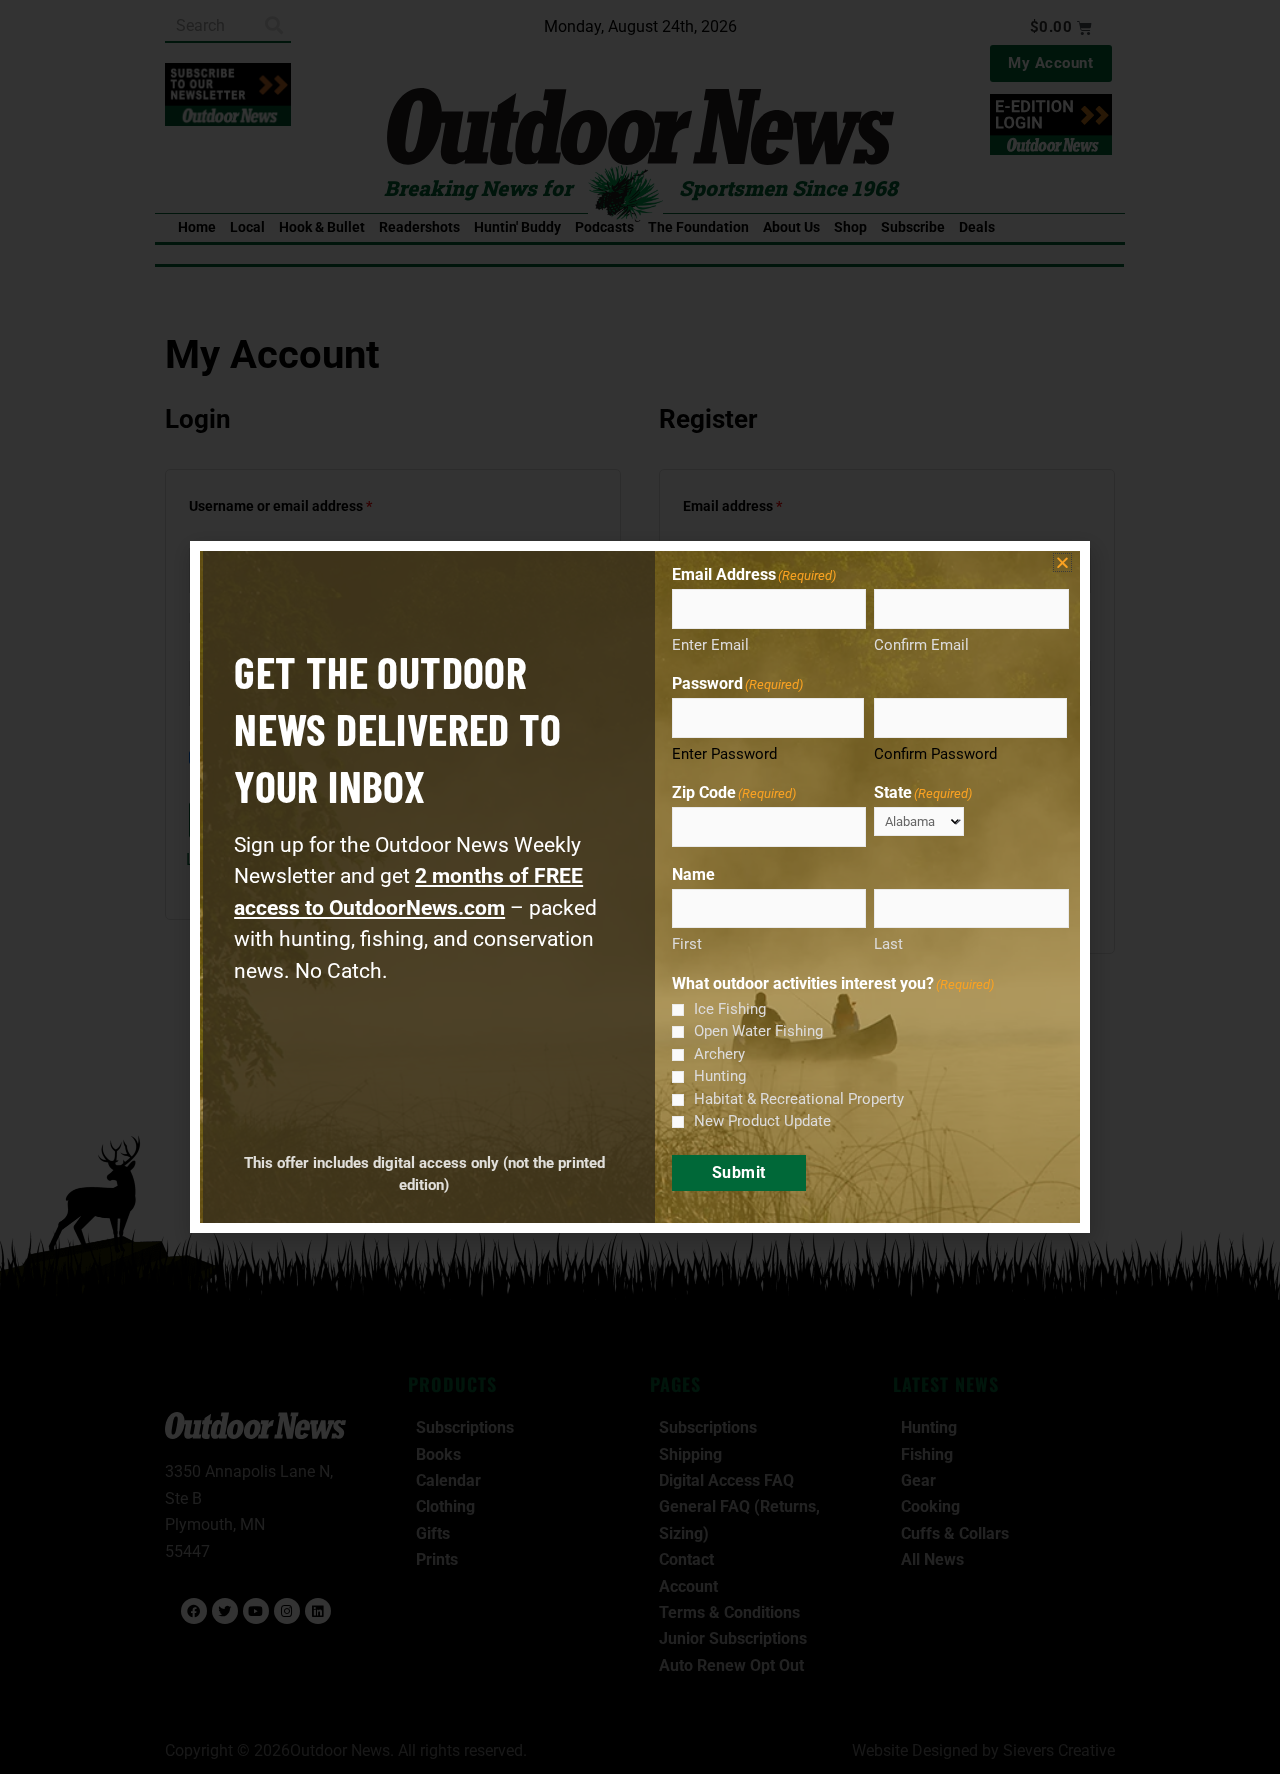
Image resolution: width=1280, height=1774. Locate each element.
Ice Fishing (730, 1009)
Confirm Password (935, 754)
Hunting (720, 1076)
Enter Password (724, 754)
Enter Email (710, 645)
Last (888, 944)
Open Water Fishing (758, 1031)
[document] (640, 887)
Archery (719, 1054)
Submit (739, 1172)
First (687, 944)
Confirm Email (921, 645)
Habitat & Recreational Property (799, 1099)
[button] (1062, 562)
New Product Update (762, 1121)
